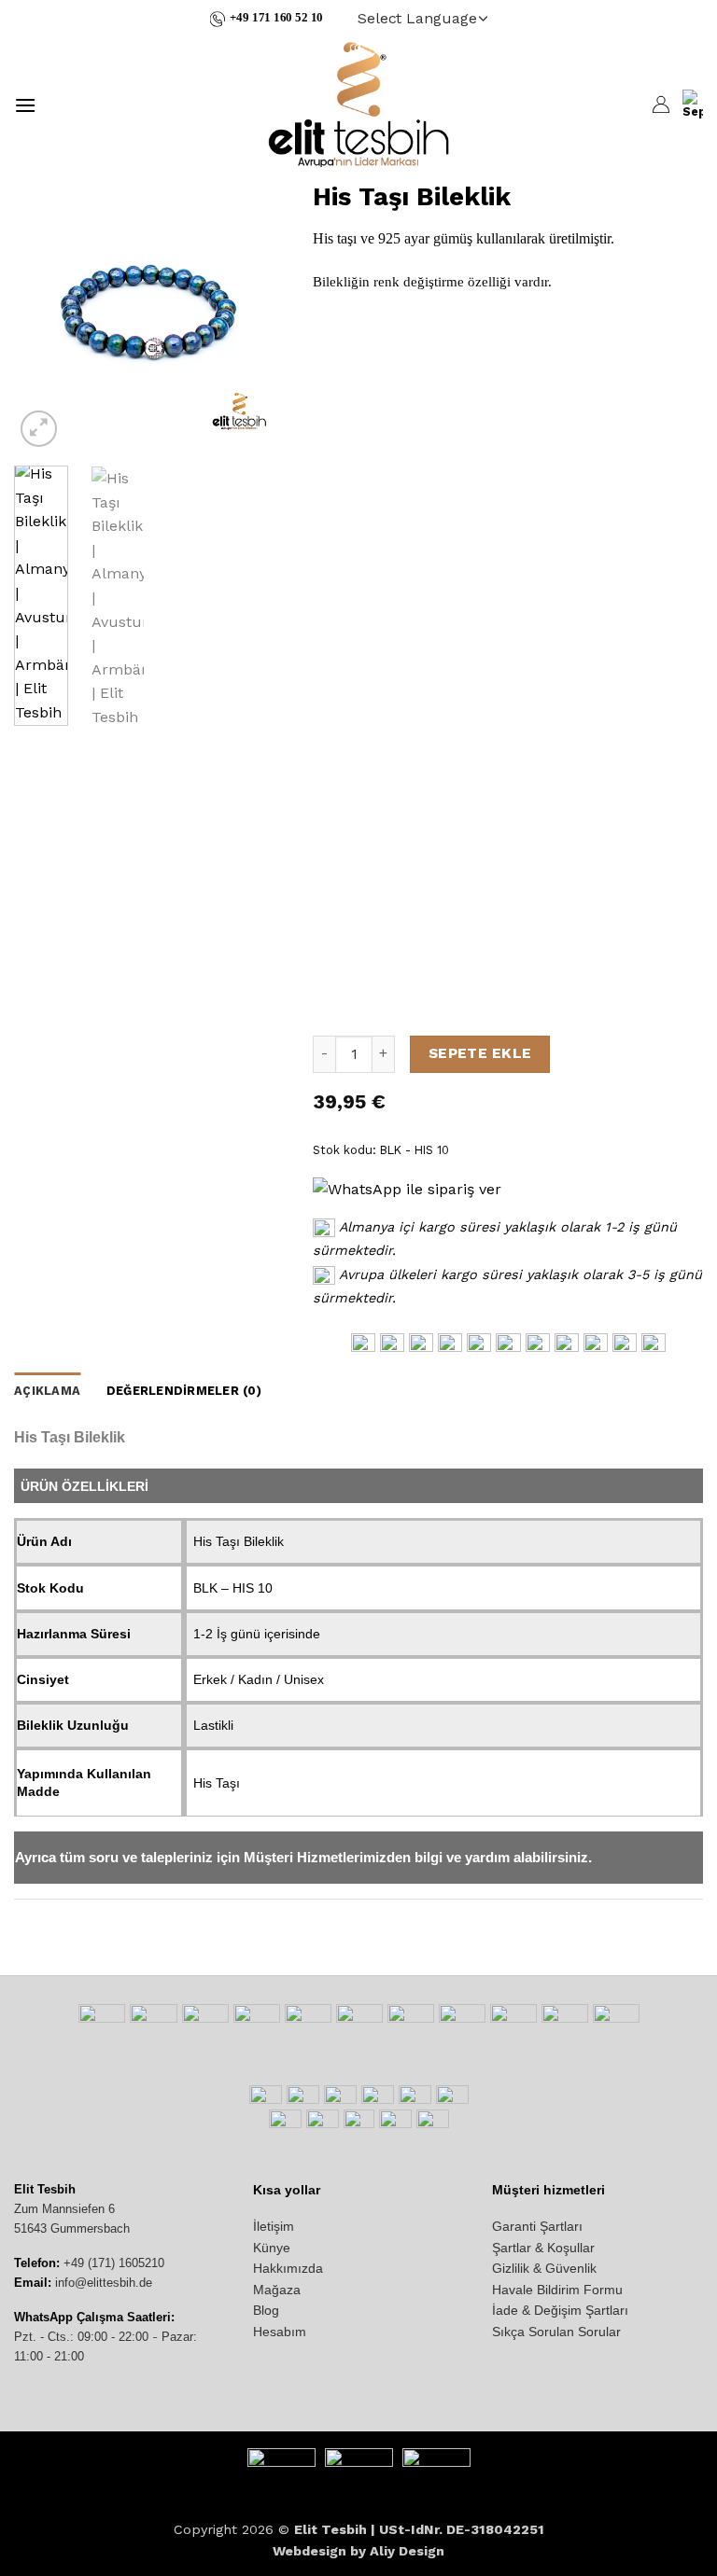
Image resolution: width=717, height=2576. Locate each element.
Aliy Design (407, 2551)
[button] (25, 105)
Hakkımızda (288, 2268)
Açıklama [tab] (47, 1391)
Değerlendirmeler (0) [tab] (184, 1391)
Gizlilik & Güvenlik (544, 2268)
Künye (272, 2248)
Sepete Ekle (480, 1053)
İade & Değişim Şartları (560, 2310)
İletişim (274, 2226)
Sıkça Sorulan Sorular (556, 2332)
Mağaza (277, 2290)
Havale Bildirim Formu (557, 2290)
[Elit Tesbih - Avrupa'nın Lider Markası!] (358, 104)
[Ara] (59, 104)
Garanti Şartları (537, 2226)
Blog (266, 2310)
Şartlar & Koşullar (543, 2248)
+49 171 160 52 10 (276, 18)
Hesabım (280, 2332)
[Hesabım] (660, 104)
